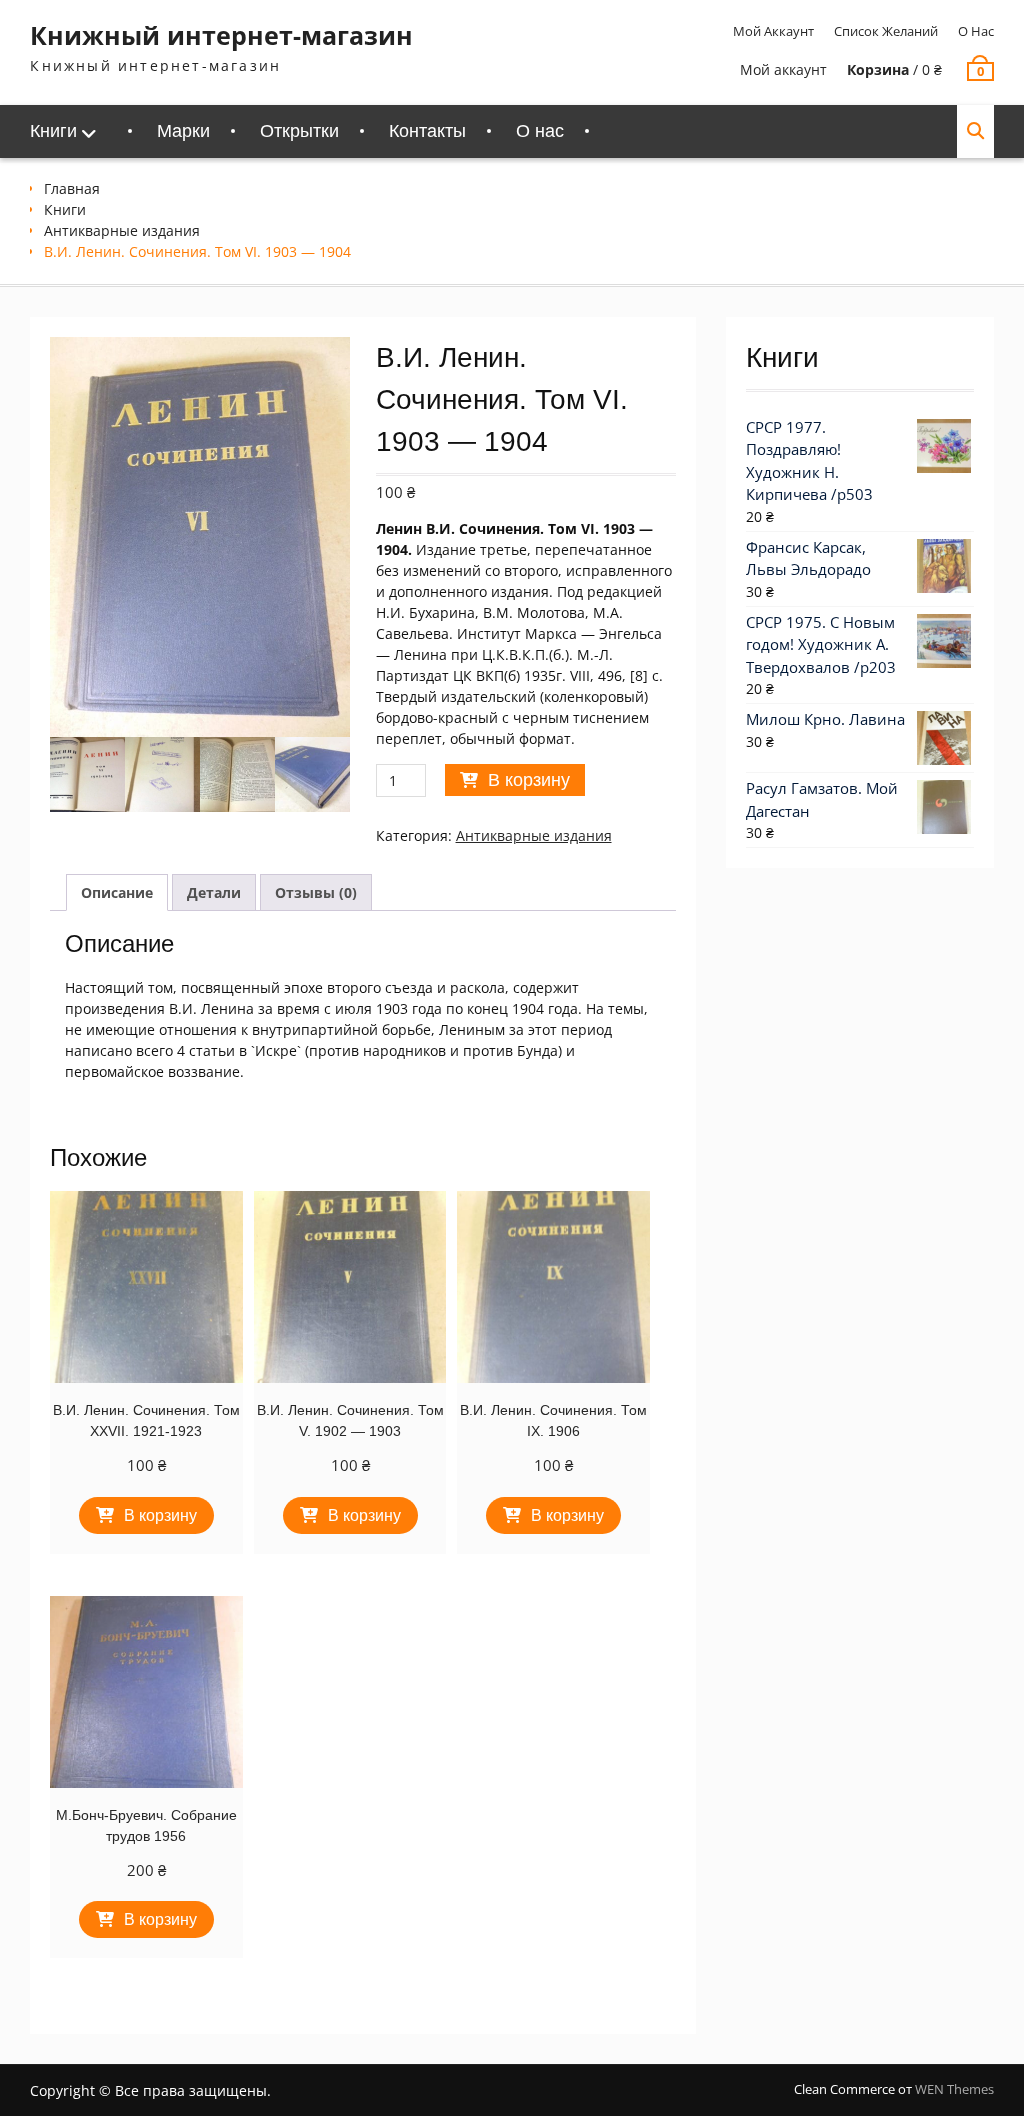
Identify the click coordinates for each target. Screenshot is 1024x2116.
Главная (72, 188)
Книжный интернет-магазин (221, 35)
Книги (53, 131)
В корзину (529, 780)
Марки (183, 131)
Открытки (299, 131)
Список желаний (886, 31)
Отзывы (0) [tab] (316, 892)
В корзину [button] (160, 1515)
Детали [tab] (214, 892)
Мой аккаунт (773, 31)
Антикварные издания (122, 230)
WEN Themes (954, 2089)
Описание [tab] (117, 892)
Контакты (427, 131)
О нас (976, 31)
